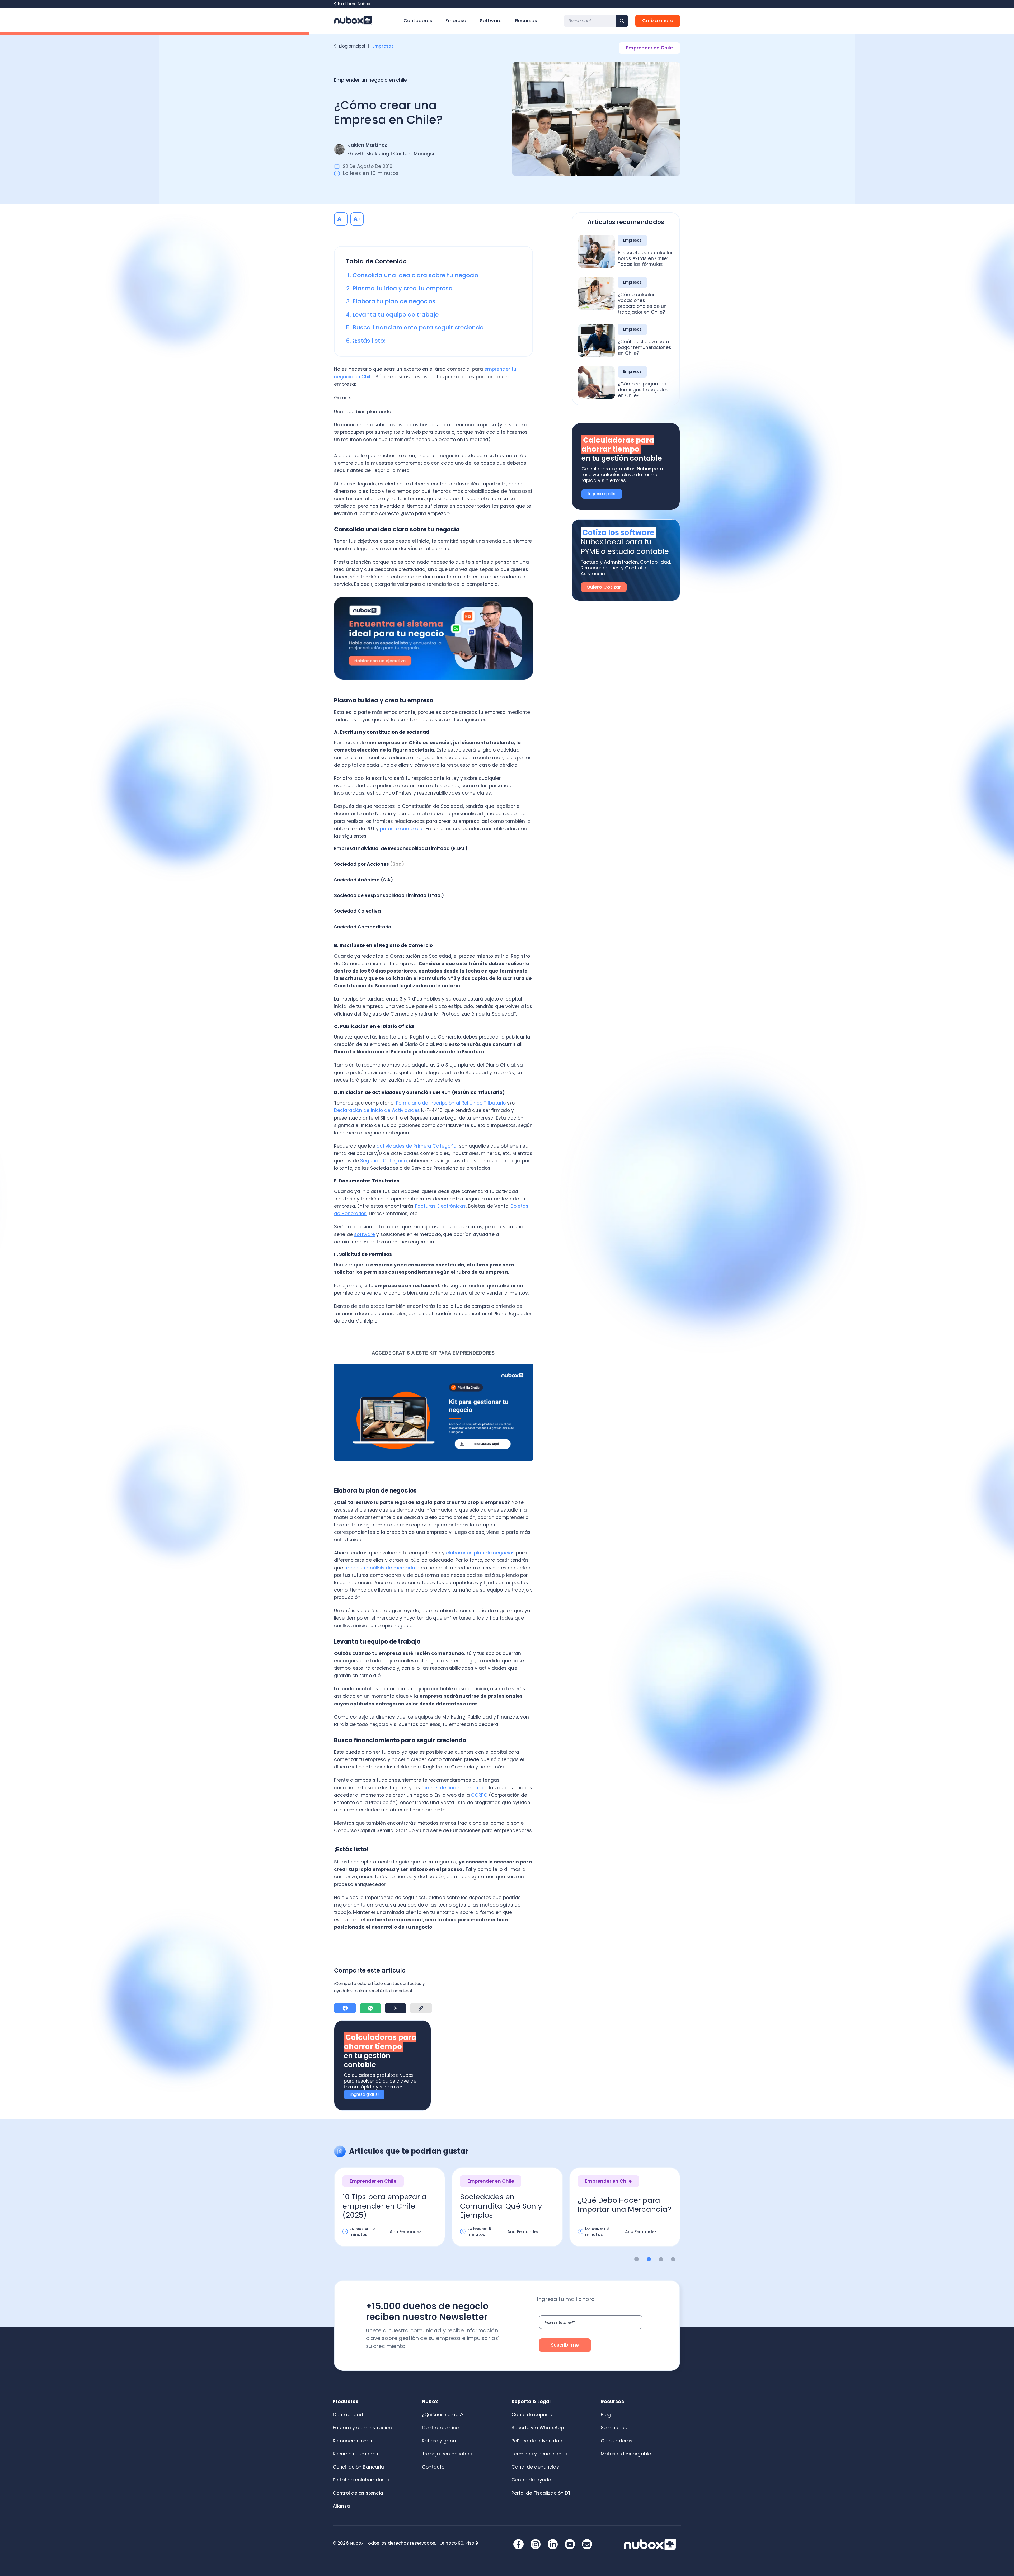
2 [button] (649, 2259)
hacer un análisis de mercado (380, 1568)
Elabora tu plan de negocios (394, 301)
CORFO (479, 1795)
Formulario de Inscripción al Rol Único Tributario (451, 1103)
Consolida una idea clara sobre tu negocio (415, 275)
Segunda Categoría (384, 1161)
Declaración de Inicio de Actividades (377, 1110)
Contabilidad (348, 2415)
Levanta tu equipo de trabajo (396, 315)
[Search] (622, 21)
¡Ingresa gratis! (364, 2094)
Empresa (456, 21)
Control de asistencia (358, 2493)
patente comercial (402, 829)
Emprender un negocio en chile (370, 80)
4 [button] (673, 2259)
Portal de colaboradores (361, 2480)
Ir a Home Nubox (354, 4)
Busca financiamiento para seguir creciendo (418, 327)
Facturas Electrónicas (440, 1206)
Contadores (418, 21)
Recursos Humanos (355, 2454)
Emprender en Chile (649, 48)
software (365, 1234)
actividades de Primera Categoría (417, 1146)
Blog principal (352, 46)
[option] (390, 2212)
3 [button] (661, 2259)
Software (491, 21)
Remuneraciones (353, 2441)
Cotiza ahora (658, 21)
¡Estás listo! (369, 341)
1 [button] (637, 2259)
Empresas (384, 46)
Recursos (526, 21)
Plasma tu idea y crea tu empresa (403, 288)
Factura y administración (362, 2428)
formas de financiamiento (452, 1788)
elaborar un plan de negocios (480, 1553)
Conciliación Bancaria (358, 2467)
